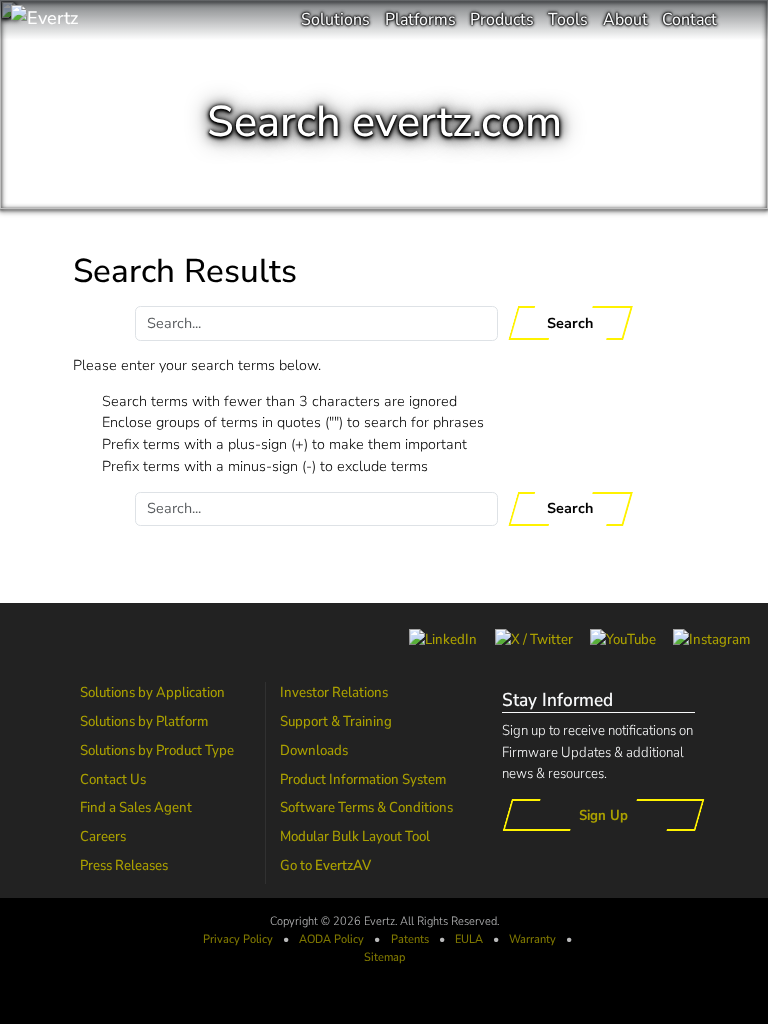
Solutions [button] (335, 19)
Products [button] (502, 19)
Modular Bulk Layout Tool (355, 836)
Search (570, 323)
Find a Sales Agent (136, 807)
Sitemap (384, 957)
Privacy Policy (238, 939)
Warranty (532, 939)
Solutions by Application (152, 692)
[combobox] (316, 323)
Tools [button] (568, 19)
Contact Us (113, 779)
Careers (103, 836)
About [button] (625, 19)
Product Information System (363, 779)
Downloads (314, 750)
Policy (331, 939)
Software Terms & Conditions (366, 807)
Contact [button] (689, 19)
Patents (410, 939)
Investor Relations (334, 692)
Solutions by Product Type (157, 750)
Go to (325, 865)
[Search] (742, 20)
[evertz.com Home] (110, 20)
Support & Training (336, 721)
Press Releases (124, 865)
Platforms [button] (420, 19)
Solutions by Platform (144, 721)
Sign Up (603, 815)
